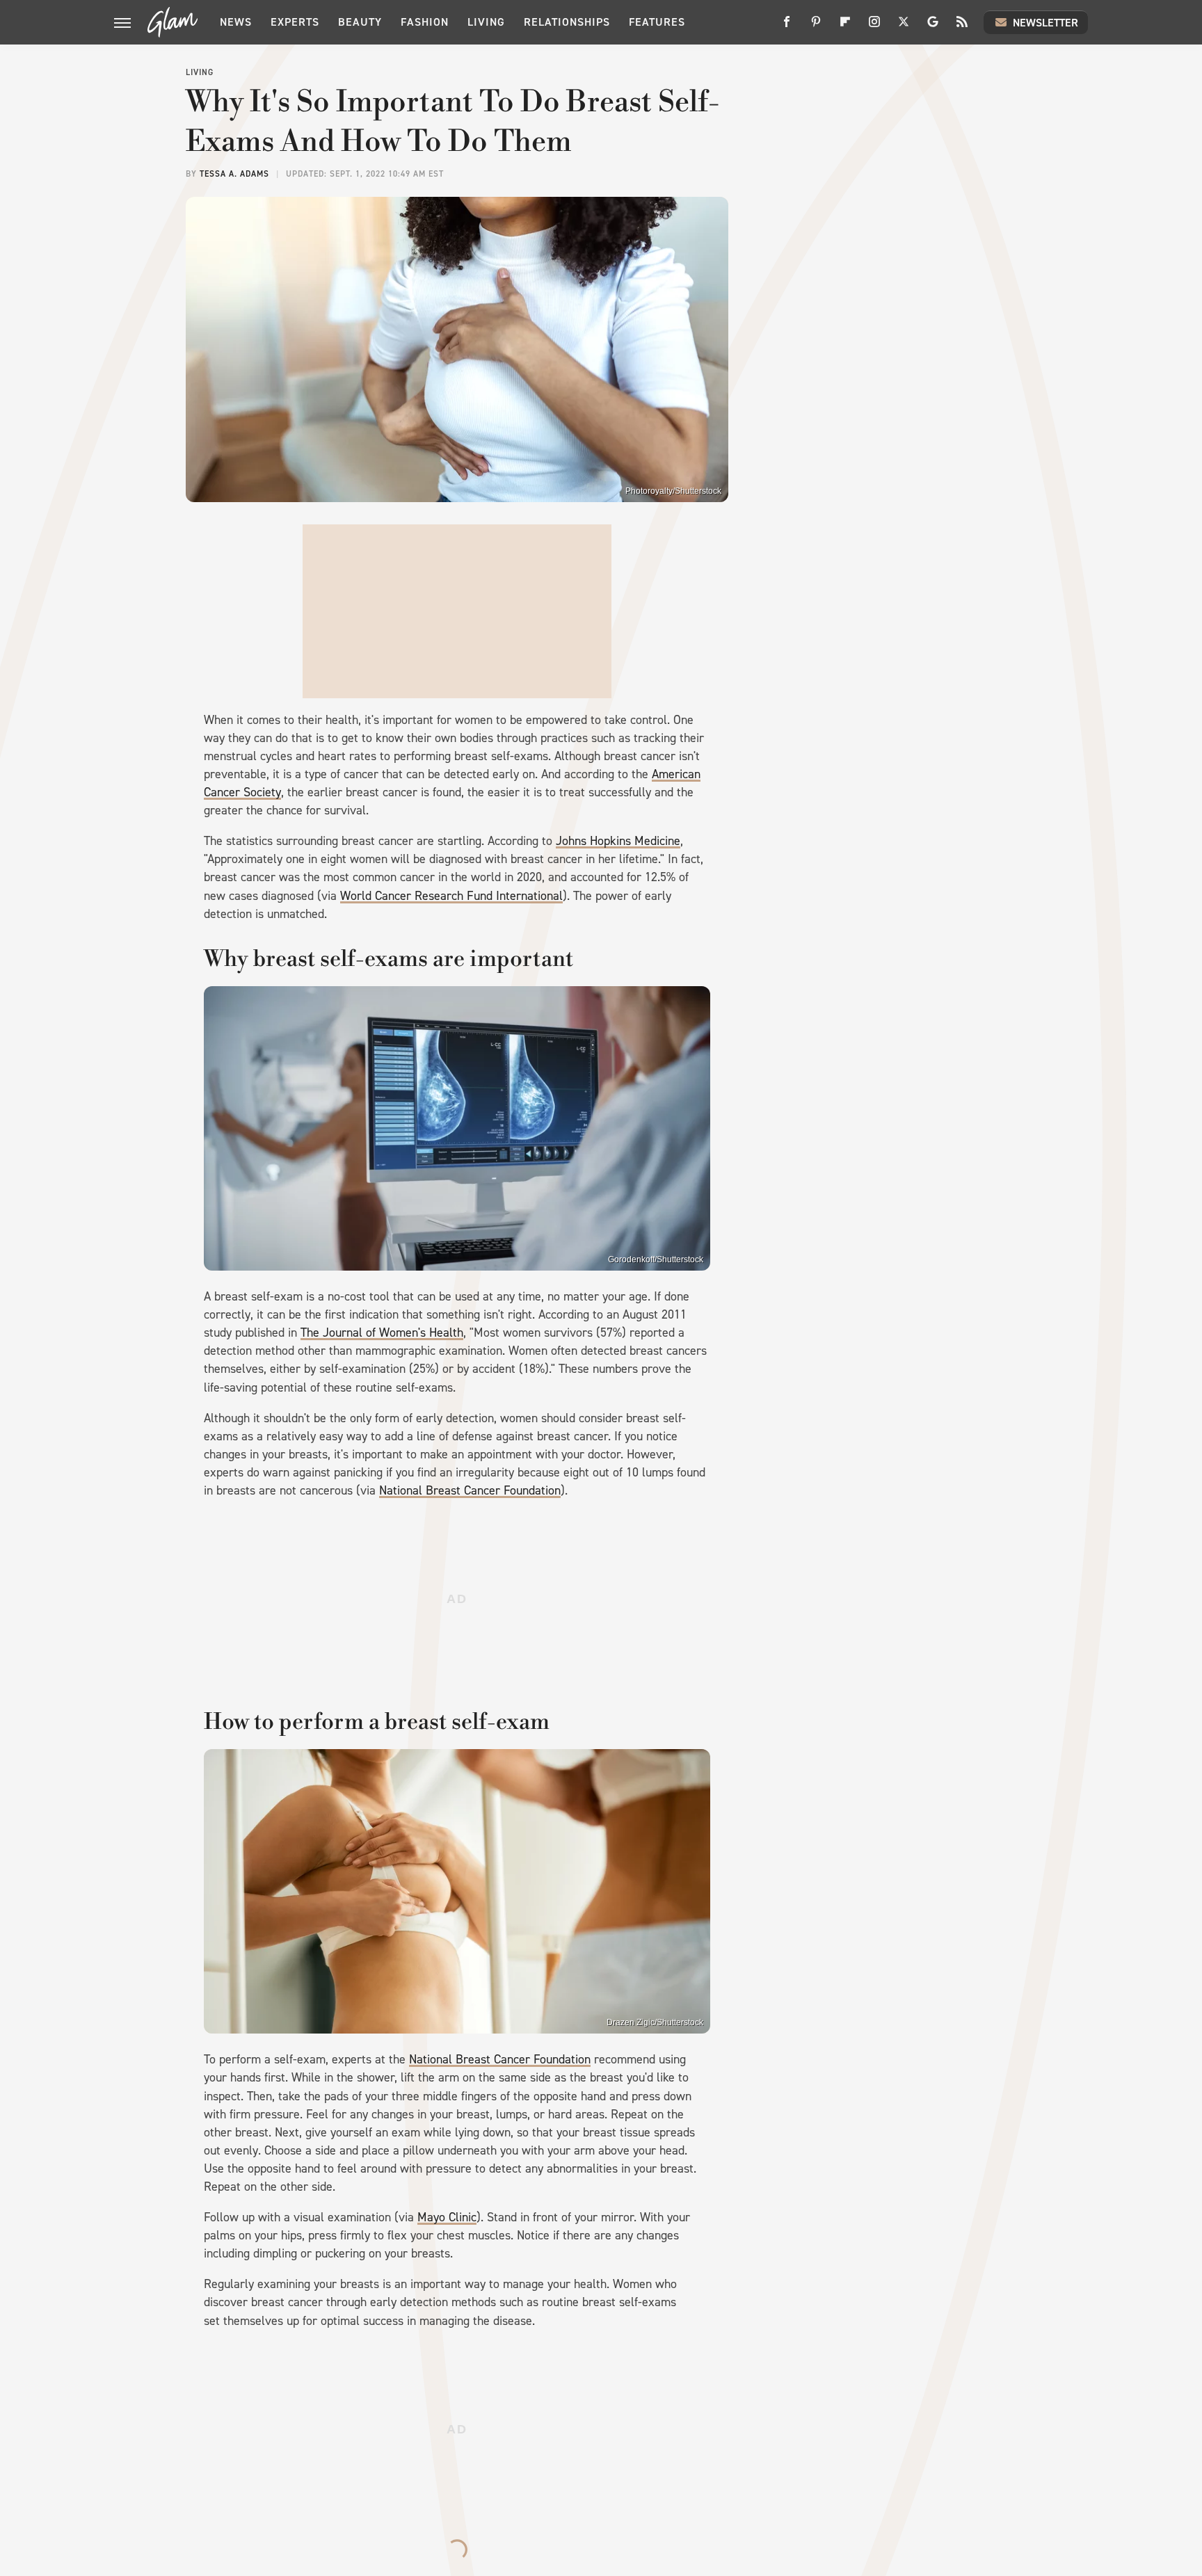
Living (486, 22)
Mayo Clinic (447, 2217)
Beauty (360, 22)
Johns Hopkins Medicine (618, 841)
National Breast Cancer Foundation (470, 1490)
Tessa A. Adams (234, 174)
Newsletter (1045, 23)
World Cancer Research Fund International (451, 896)
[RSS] (962, 27)
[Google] (933, 27)
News (236, 22)
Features (657, 22)
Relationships (567, 22)
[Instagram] (874, 27)
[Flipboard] (845, 27)
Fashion (425, 22)
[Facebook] (787, 27)
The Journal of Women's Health (382, 1333)
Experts (295, 22)
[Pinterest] (816, 27)
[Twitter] (904, 27)
